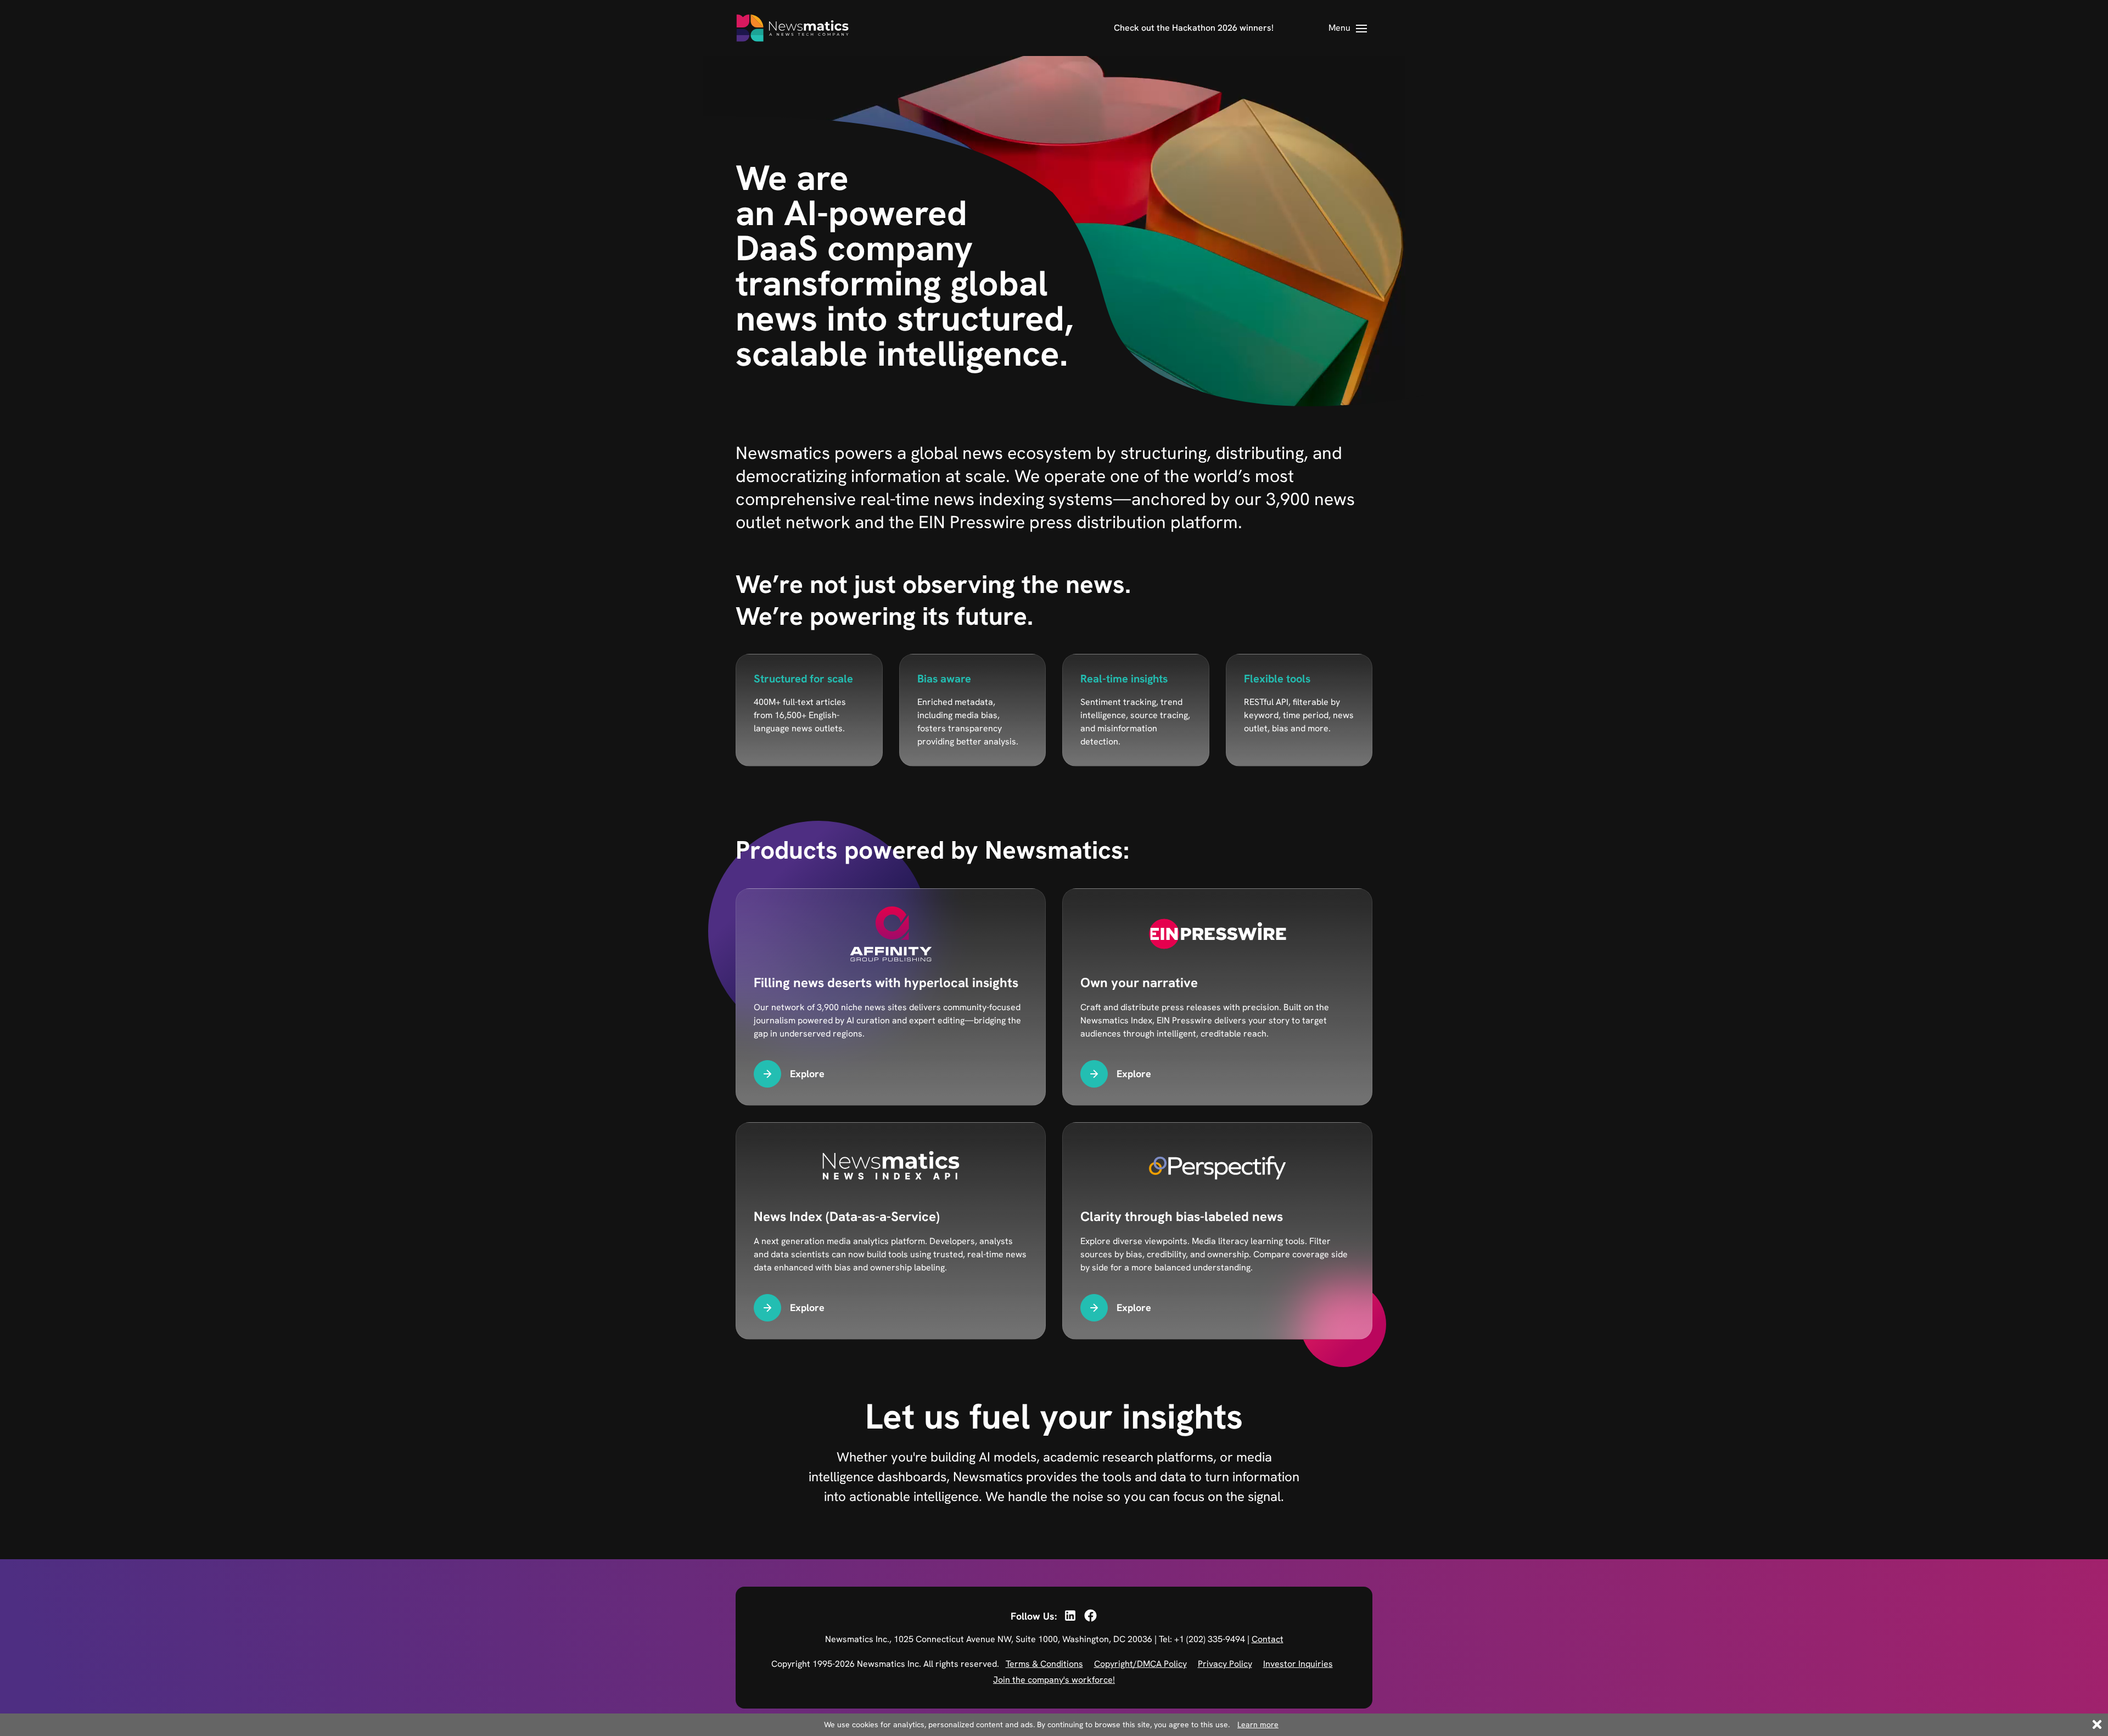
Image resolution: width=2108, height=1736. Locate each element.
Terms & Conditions (1044, 1664)
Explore (807, 1074)
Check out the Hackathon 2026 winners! (1194, 28)
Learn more (1258, 1724)
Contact (1268, 1639)
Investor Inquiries (1298, 1664)
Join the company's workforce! (1054, 1680)
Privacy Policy (1225, 1664)
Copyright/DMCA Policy (1140, 1664)
